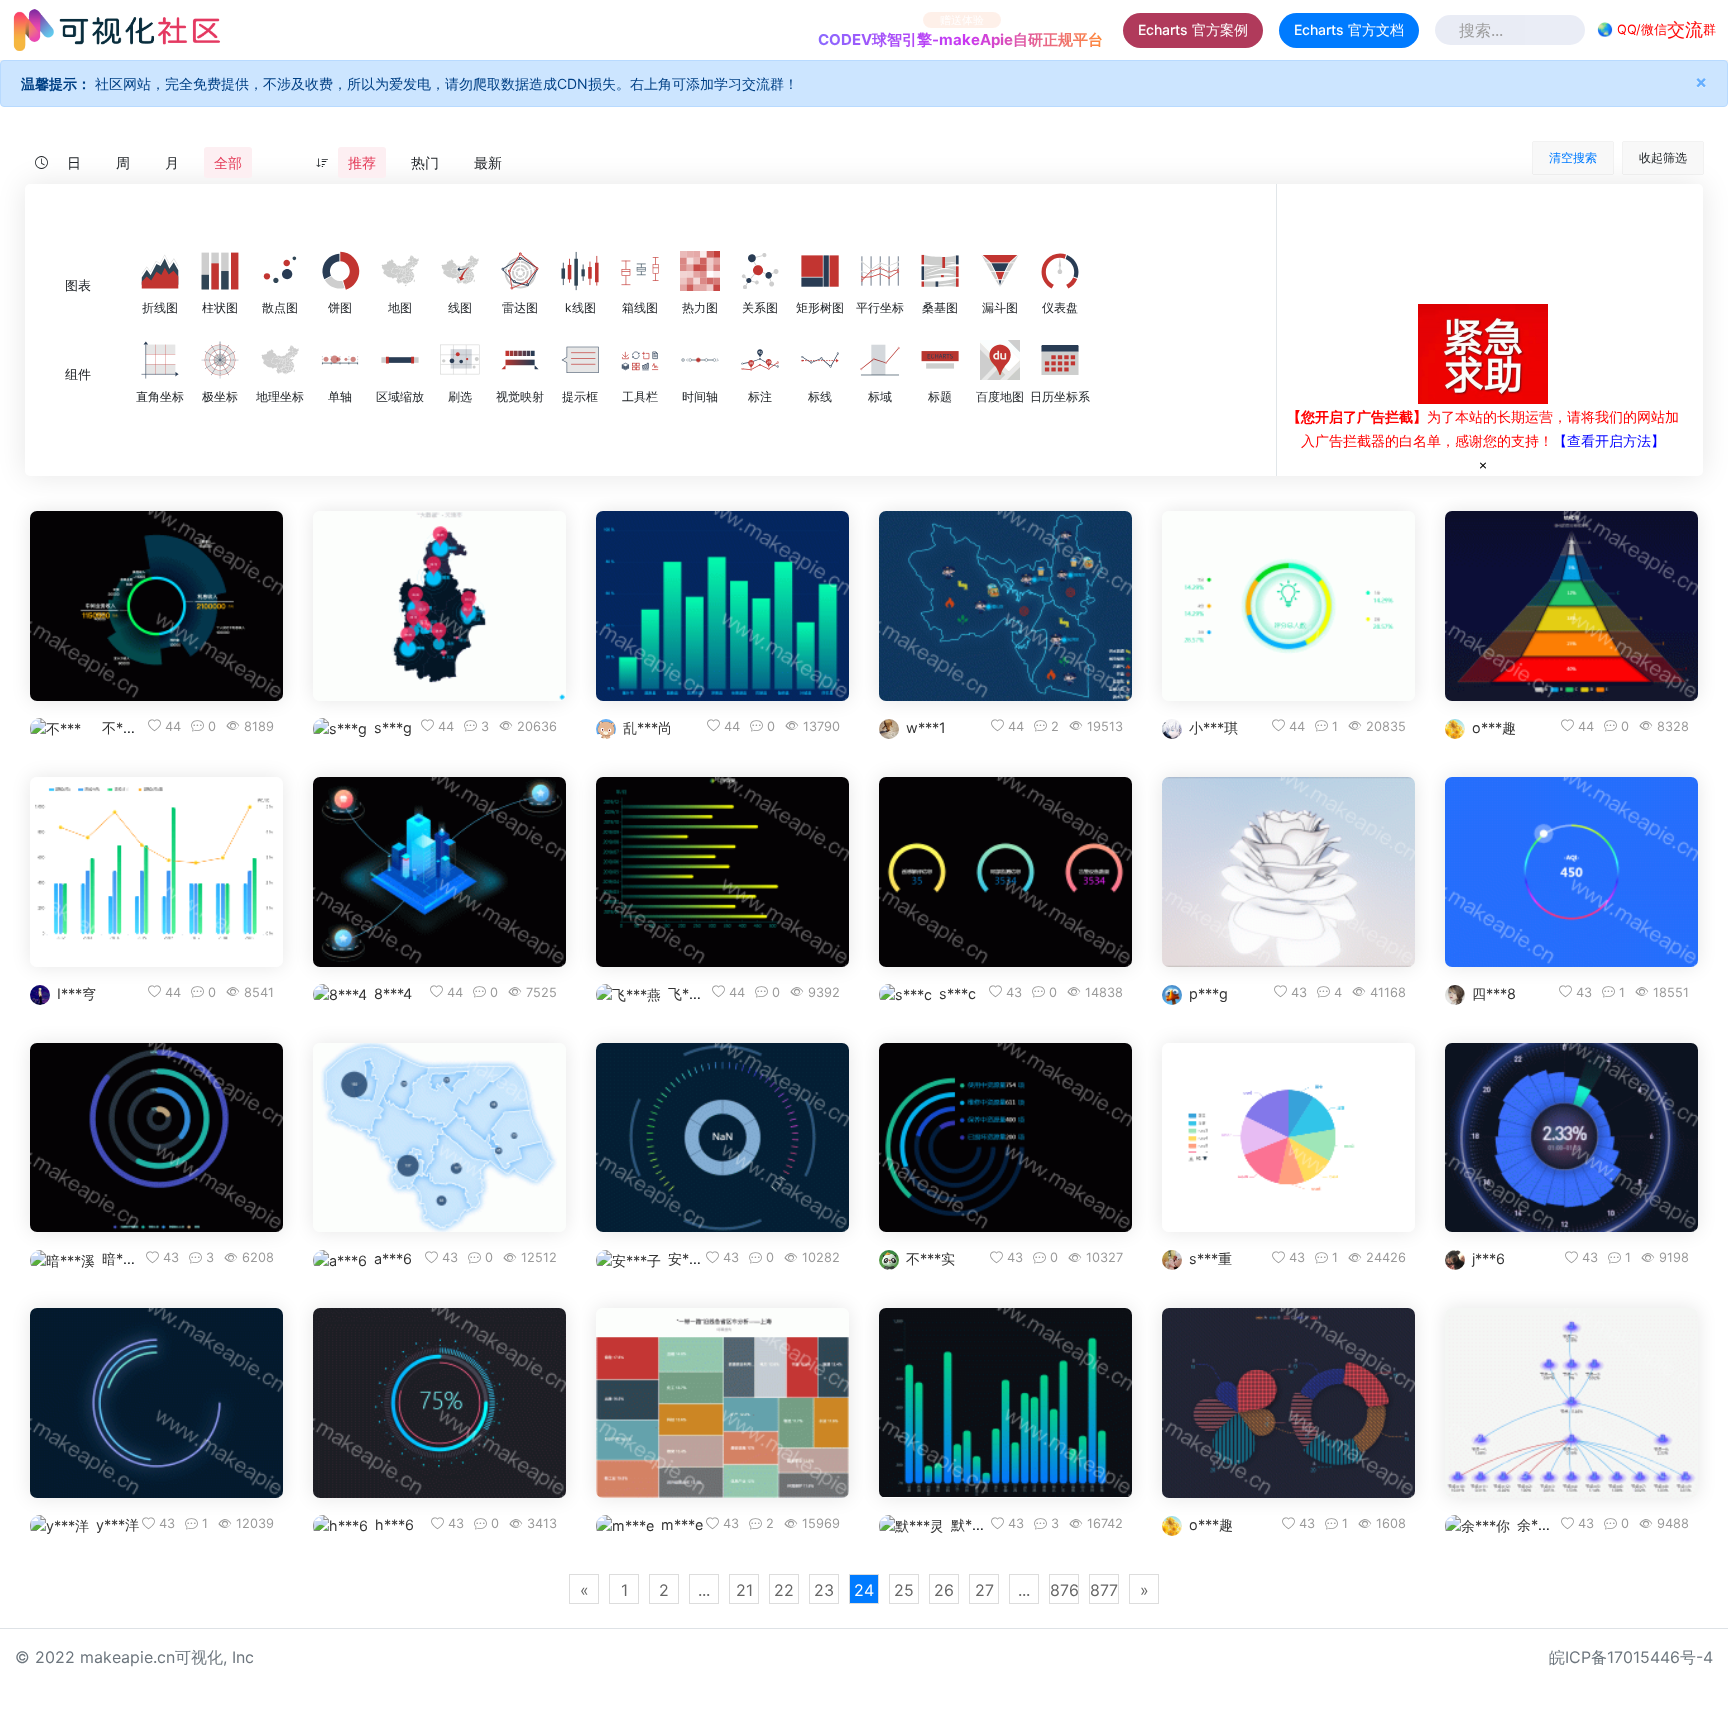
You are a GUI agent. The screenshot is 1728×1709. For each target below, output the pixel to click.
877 (1104, 1590)
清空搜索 (1573, 157)
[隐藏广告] (1483, 464)
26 (944, 1590)
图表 (78, 285)
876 (1064, 1590)
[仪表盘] (1060, 271)
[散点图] (280, 271)
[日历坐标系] (1060, 360)
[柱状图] (220, 271)
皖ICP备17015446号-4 (1631, 1657)
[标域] (880, 360)
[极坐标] (220, 360)
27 (984, 1590)
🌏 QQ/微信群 (1656, 29)
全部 (228, 162)
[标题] (940, 360)
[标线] (820, 360)
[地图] (400, 271)
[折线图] (160, 271)
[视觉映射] (520, 360)
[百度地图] (1000, 360)
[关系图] (760, 271)
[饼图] (340, 271)
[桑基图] (940, 271)
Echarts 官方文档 (1349, 29)
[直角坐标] (160, 360)
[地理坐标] (280, 360)
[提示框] (580, 360)
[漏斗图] (1000, 271)
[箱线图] (640, 271)
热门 (425, 162)
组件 (78, 374)
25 (904, 1590)
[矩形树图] (820, 271)
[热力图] (700, 271)
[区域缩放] (400, 360)
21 (744, 1590)
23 (824, 1590)
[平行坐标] (880, 271)
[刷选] (460, 360)
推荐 (362, 162)
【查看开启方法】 (1609, 440)
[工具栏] (640, 360)
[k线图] (580, 271)
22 (784, 1590)
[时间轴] (700, 360)
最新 (488, 162)
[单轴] (340, 360)
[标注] (760, 360)
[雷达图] (520, 271)
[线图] (460, 271)
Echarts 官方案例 (1193, 29)
